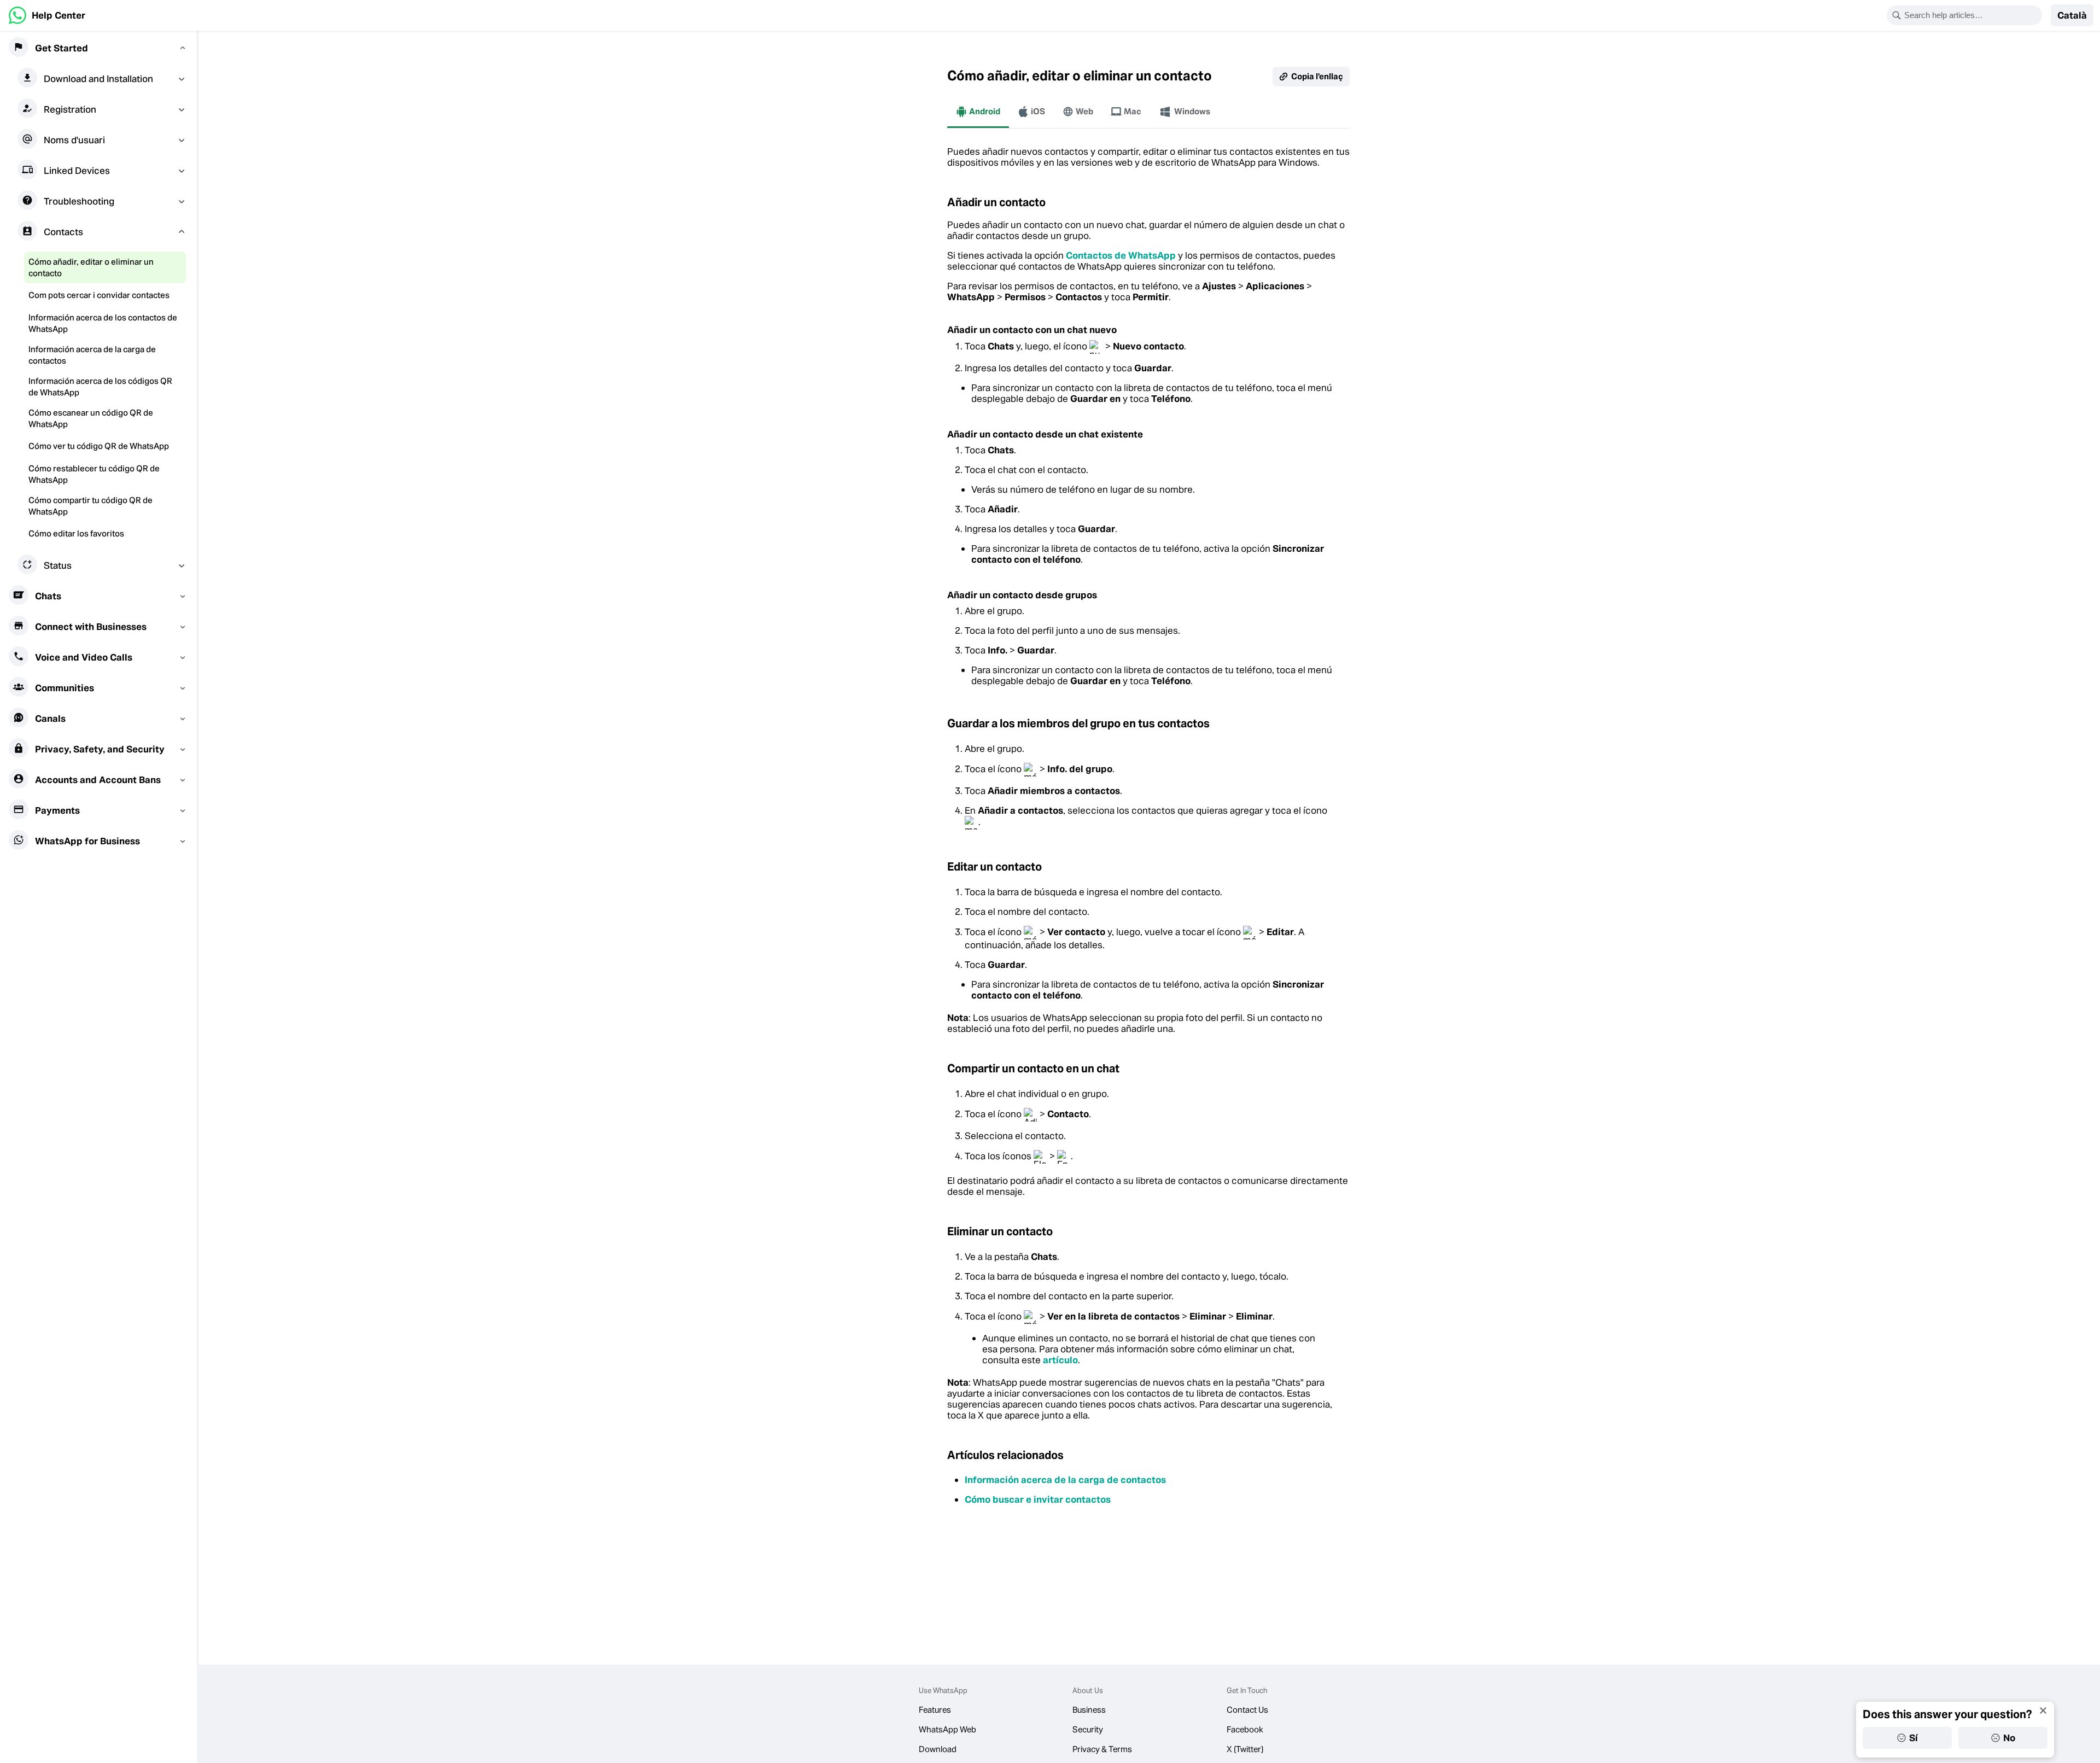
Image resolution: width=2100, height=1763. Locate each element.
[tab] (978, 112)
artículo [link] (1060, 1360)
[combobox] (1971, 15)
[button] (2072, 15)
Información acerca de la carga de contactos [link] (1065, 1480)
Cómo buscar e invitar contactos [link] (1038, 1499)
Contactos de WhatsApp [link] (1121, 255)
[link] (47, 15)
